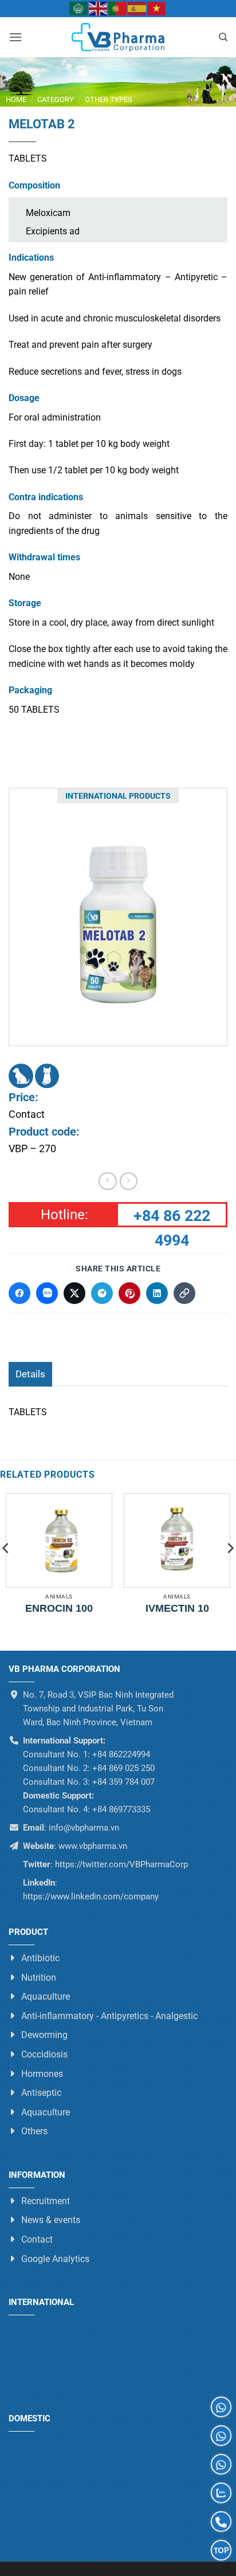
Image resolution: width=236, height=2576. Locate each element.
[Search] (223, 37)
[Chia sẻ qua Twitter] (74, 1293)
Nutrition (39, 1978)
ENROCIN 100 (59, 1608)
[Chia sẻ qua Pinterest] (129, 1293)
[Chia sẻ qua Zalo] (47, 1293)
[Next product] (107, 1181)
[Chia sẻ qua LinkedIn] (157, 1293)
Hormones (42, 2074)
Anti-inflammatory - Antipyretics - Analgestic (109, 2016)
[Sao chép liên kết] (184, 1293)
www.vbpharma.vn (93, 1846)
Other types (109, 99)
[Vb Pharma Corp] (118, 37)
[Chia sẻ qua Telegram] (102, 1293)
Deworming (44, 2035)
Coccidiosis (44, 2054)
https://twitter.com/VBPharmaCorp (120, 1864)
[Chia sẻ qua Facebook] (19, 1293)
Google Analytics (55, 2259)
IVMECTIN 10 (177, 1608)
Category (56, 99)
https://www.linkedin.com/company (91, 1896)
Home (16, 99)
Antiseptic (41, 2093)
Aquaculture (46, 1996)
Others (34, 2132)
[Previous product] (129, 1181)
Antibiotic (40, 1958)
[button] (15, 37)
